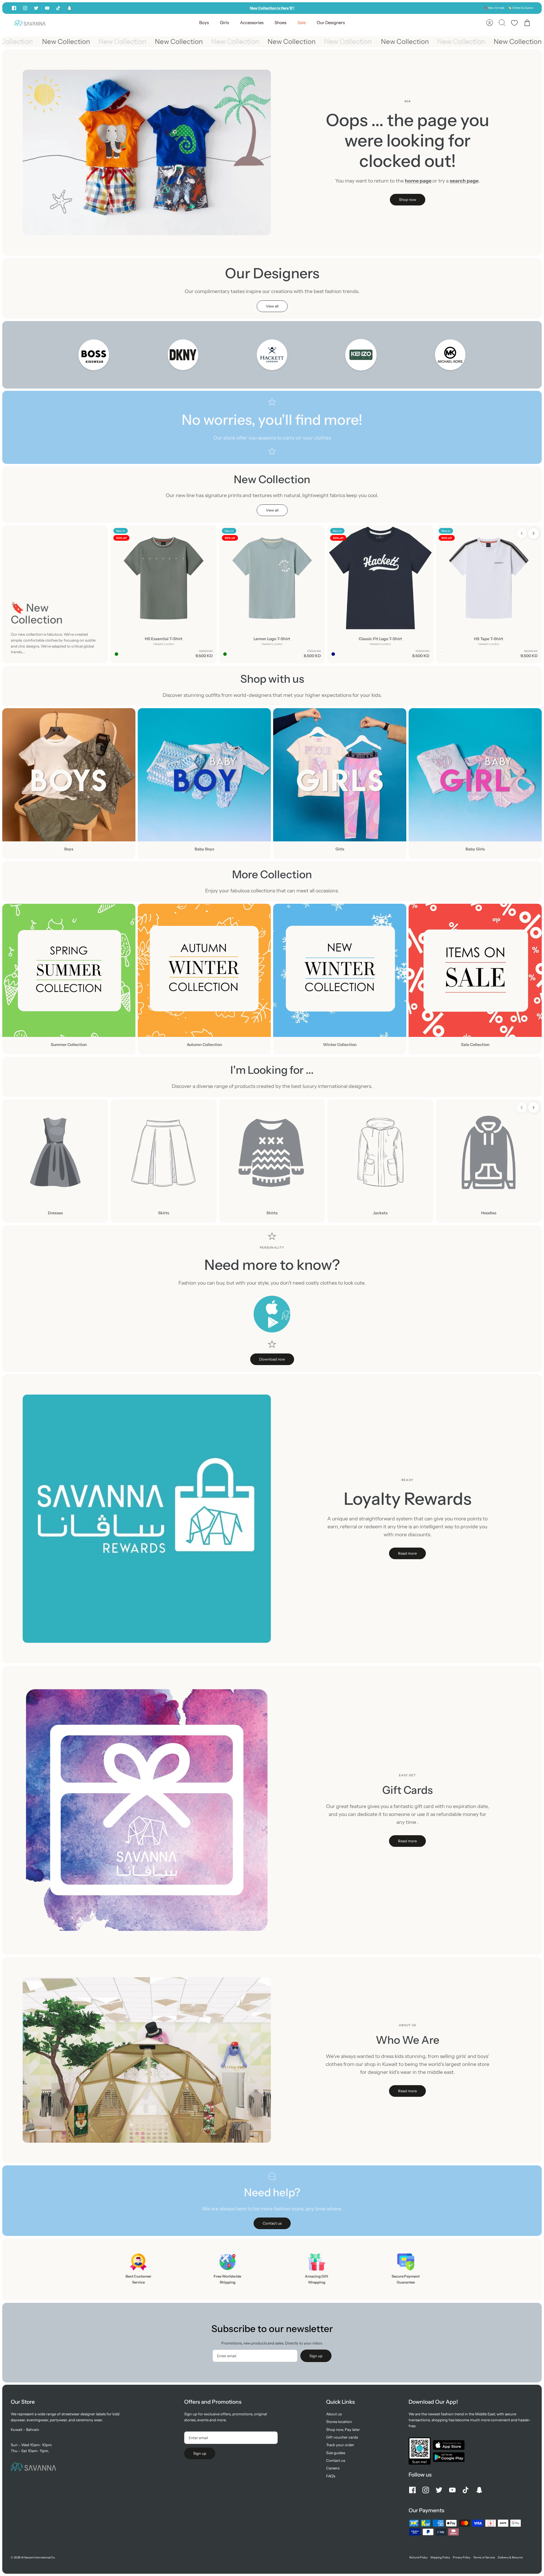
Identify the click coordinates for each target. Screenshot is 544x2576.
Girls (224, 23)
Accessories (252, 23)
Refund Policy (418, 2557)
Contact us (336, 2460)
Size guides (336, 2453)
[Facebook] (14, 8)
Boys (204, 23)
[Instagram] (25, 8)
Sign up (316, 2356)
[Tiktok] (58, 8)
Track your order (340, 2445)
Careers (333, 2468)
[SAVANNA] (30, 23)
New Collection (36, 42)
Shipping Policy (440, 2557)
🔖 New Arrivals (494, 8)
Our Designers (331, 23)
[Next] (349, 8)
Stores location (339, 2422)
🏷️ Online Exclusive (521, 8)
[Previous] (195, 8)
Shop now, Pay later (343, 2429)
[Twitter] (36, 8)
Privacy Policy (462, 2557)
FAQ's (331, 2476)
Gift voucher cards (342, 2437)
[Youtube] (47, 8)
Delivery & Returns (510, 2557)
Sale (302, 23)
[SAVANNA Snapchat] (69, 8)
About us (334, 2414)
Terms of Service (484, 2557)
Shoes (280, 23)
